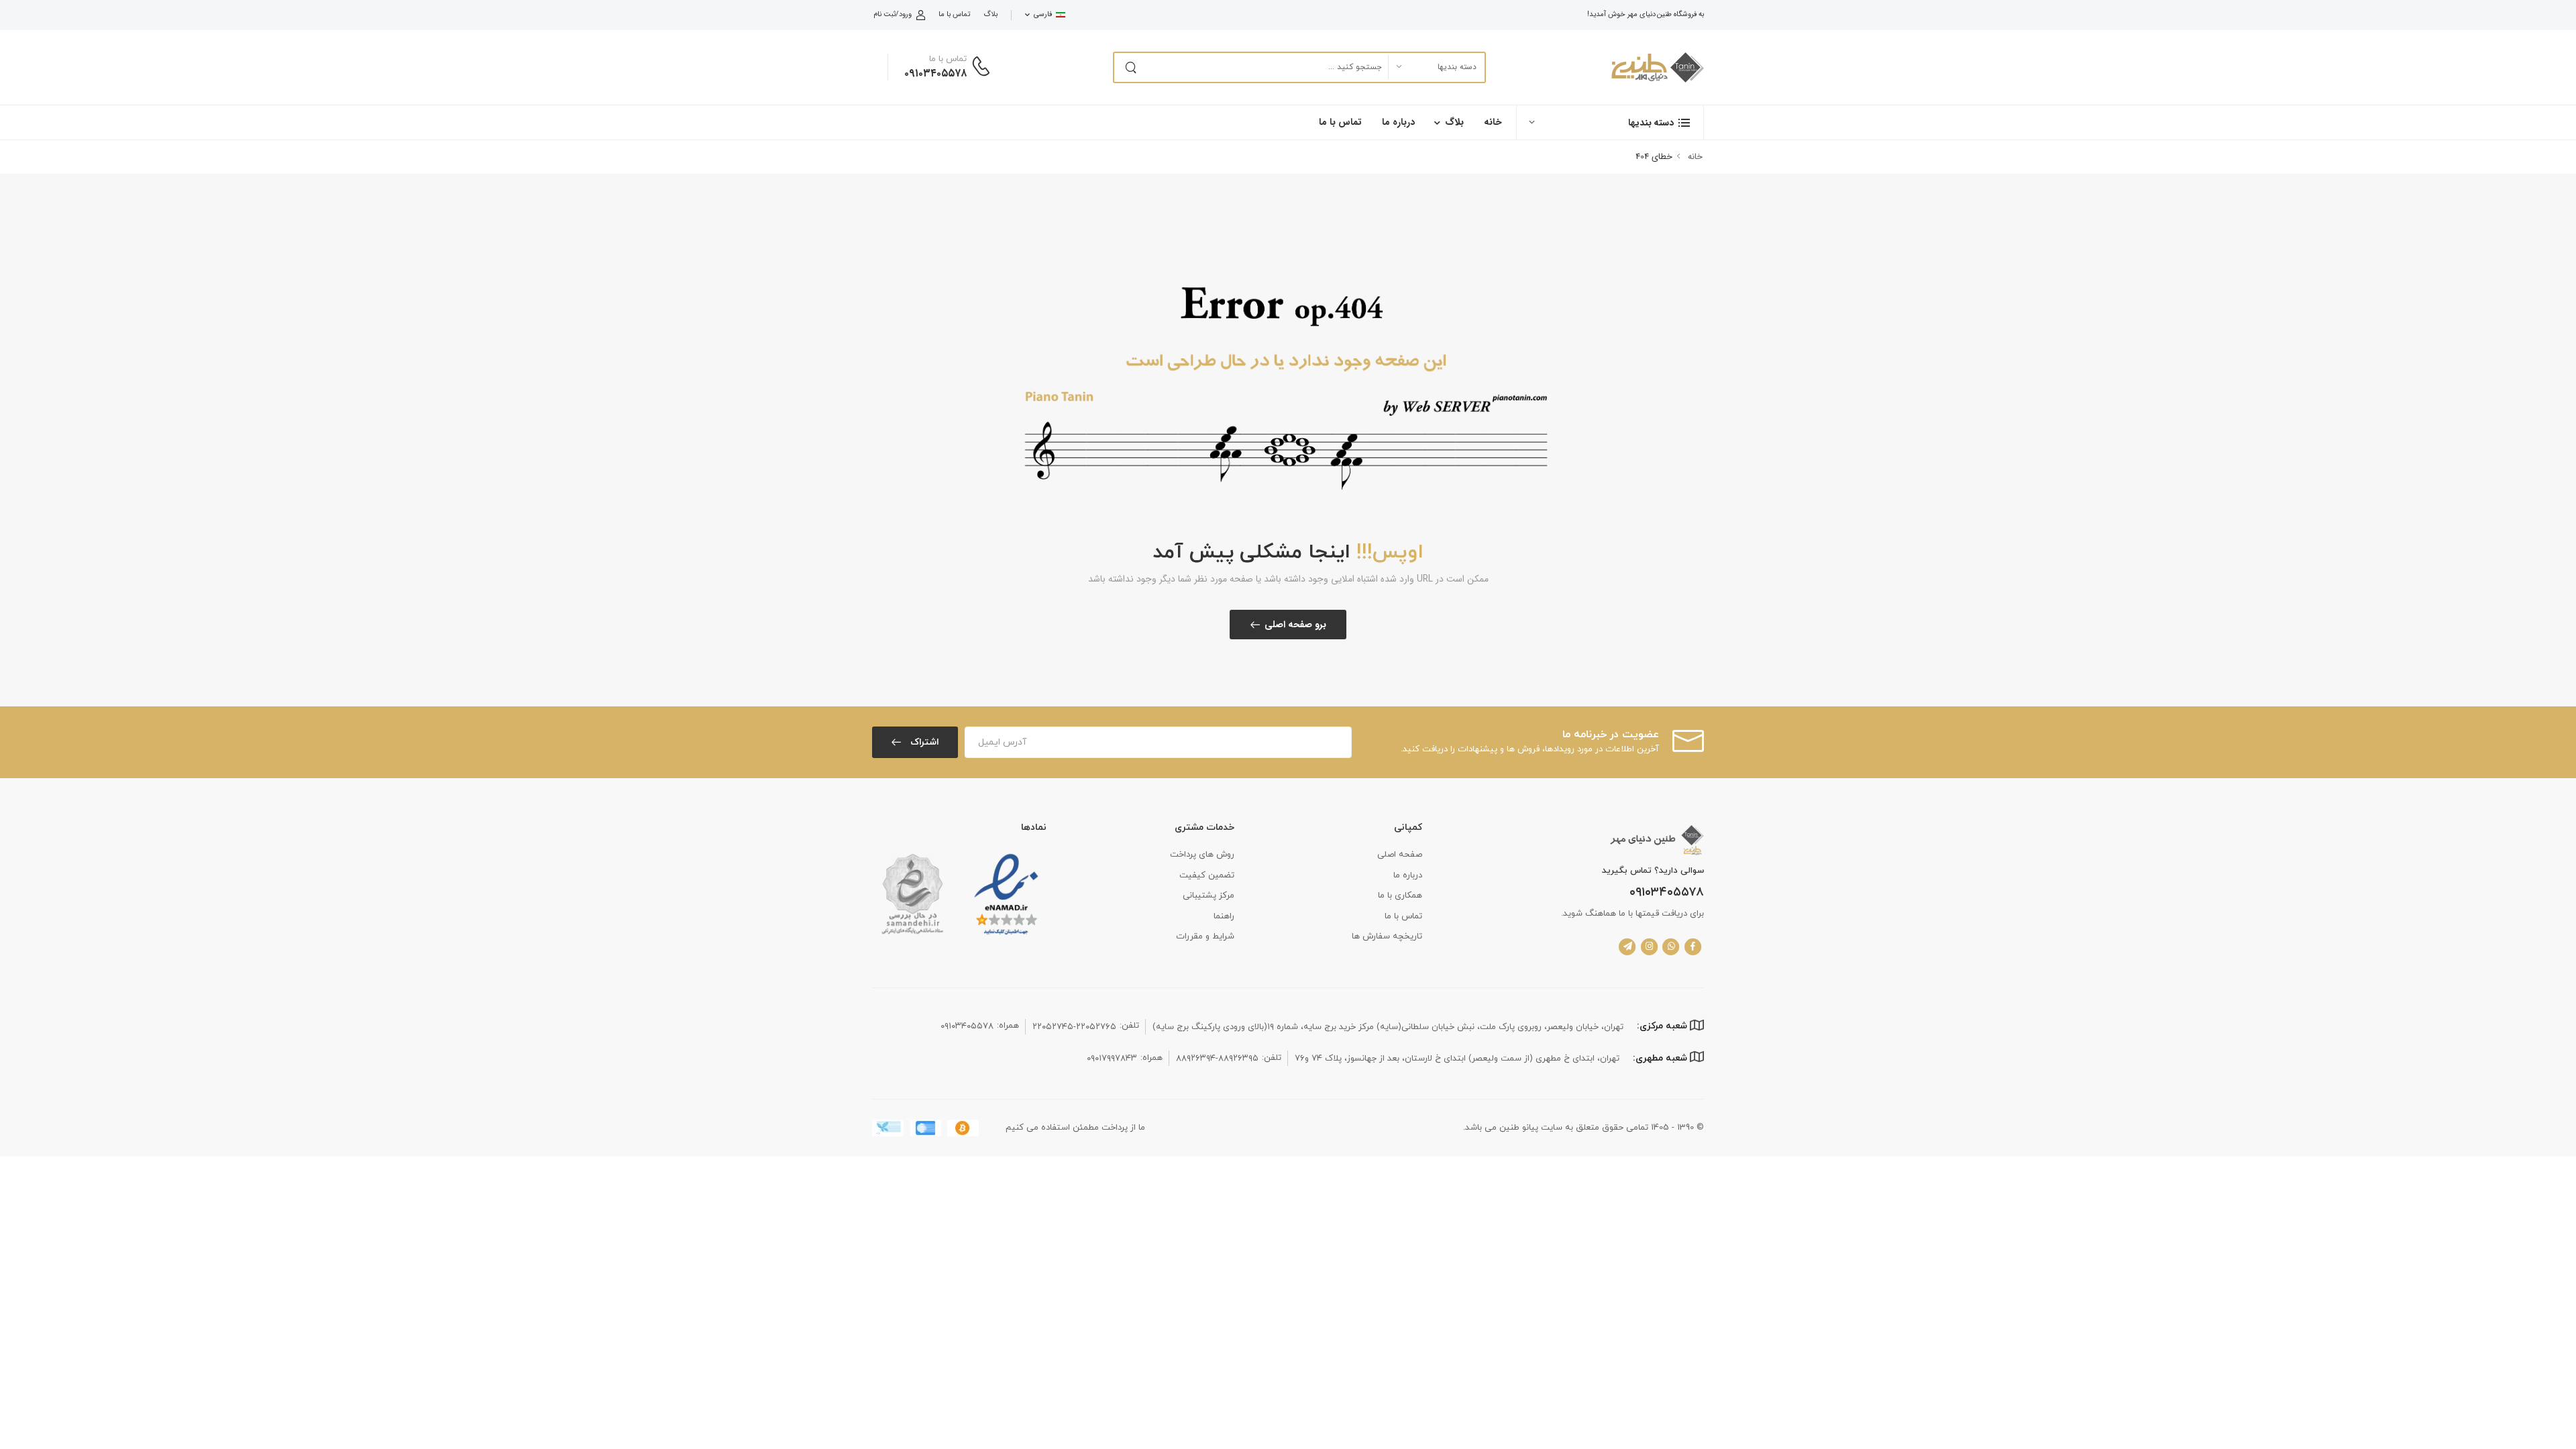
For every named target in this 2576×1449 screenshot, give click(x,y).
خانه (1493, 122)
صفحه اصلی (1400, 855)
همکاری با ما (1400, 896)
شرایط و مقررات (1205, 936)
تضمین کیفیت (1207, 875)
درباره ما (1398, 122)
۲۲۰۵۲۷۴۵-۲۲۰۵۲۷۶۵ (1074, 1027)
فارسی (1043, 14)
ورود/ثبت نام (893, 14)
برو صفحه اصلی (1295, 625)
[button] (1610, 122)
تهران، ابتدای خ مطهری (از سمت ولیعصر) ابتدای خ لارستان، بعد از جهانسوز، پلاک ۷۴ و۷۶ (1457, 1059)
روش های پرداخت (1202, 855)
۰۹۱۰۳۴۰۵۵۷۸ (935, 73)
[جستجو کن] (1130, 67)
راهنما (1224, 916)
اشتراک (923, 742)
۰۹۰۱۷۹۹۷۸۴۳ (1112, 1059)
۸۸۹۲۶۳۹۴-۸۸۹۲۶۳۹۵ (1217, 1059)
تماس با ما (954, 14)
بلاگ (990, 14)
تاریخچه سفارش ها (1387, 936)
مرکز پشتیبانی (1209, 896)
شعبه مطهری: (1661, 1058)
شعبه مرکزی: (1663, 1026)
